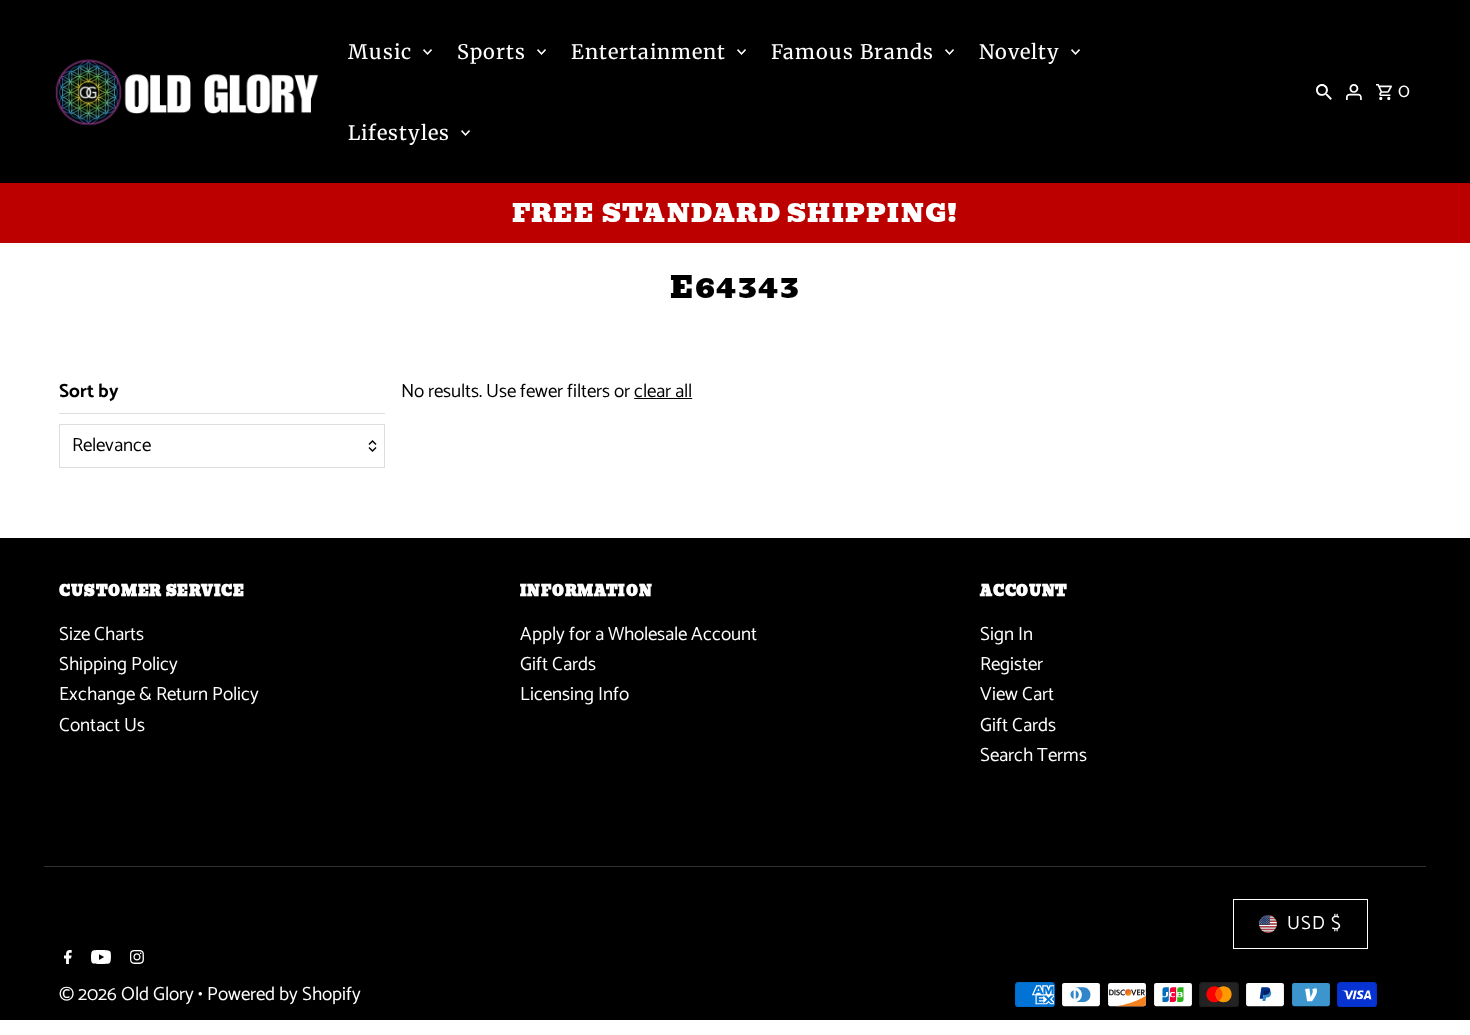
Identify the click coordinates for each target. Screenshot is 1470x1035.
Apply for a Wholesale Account (638, 634)
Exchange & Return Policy (159, 694)
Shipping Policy (118, 664)
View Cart (1017, 694)
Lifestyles (399, 132)
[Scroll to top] (1427, 982)
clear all (663, 391)
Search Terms (1033, 755)
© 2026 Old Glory (128, 994)
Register (1011, 664)
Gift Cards (558, 664)
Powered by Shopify (284, 994)
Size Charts (101, 634)
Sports (491, 51)
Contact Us (102, 725)
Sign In (1006, 634)
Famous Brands (852, 51)
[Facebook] (65, 960)
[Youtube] (98, 960)
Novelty (1019, 51)
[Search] (1324, 92)
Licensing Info (574, 694)
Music (380, 51)
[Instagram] (134, 960)
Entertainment (648, 51)
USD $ (1314, 923)
